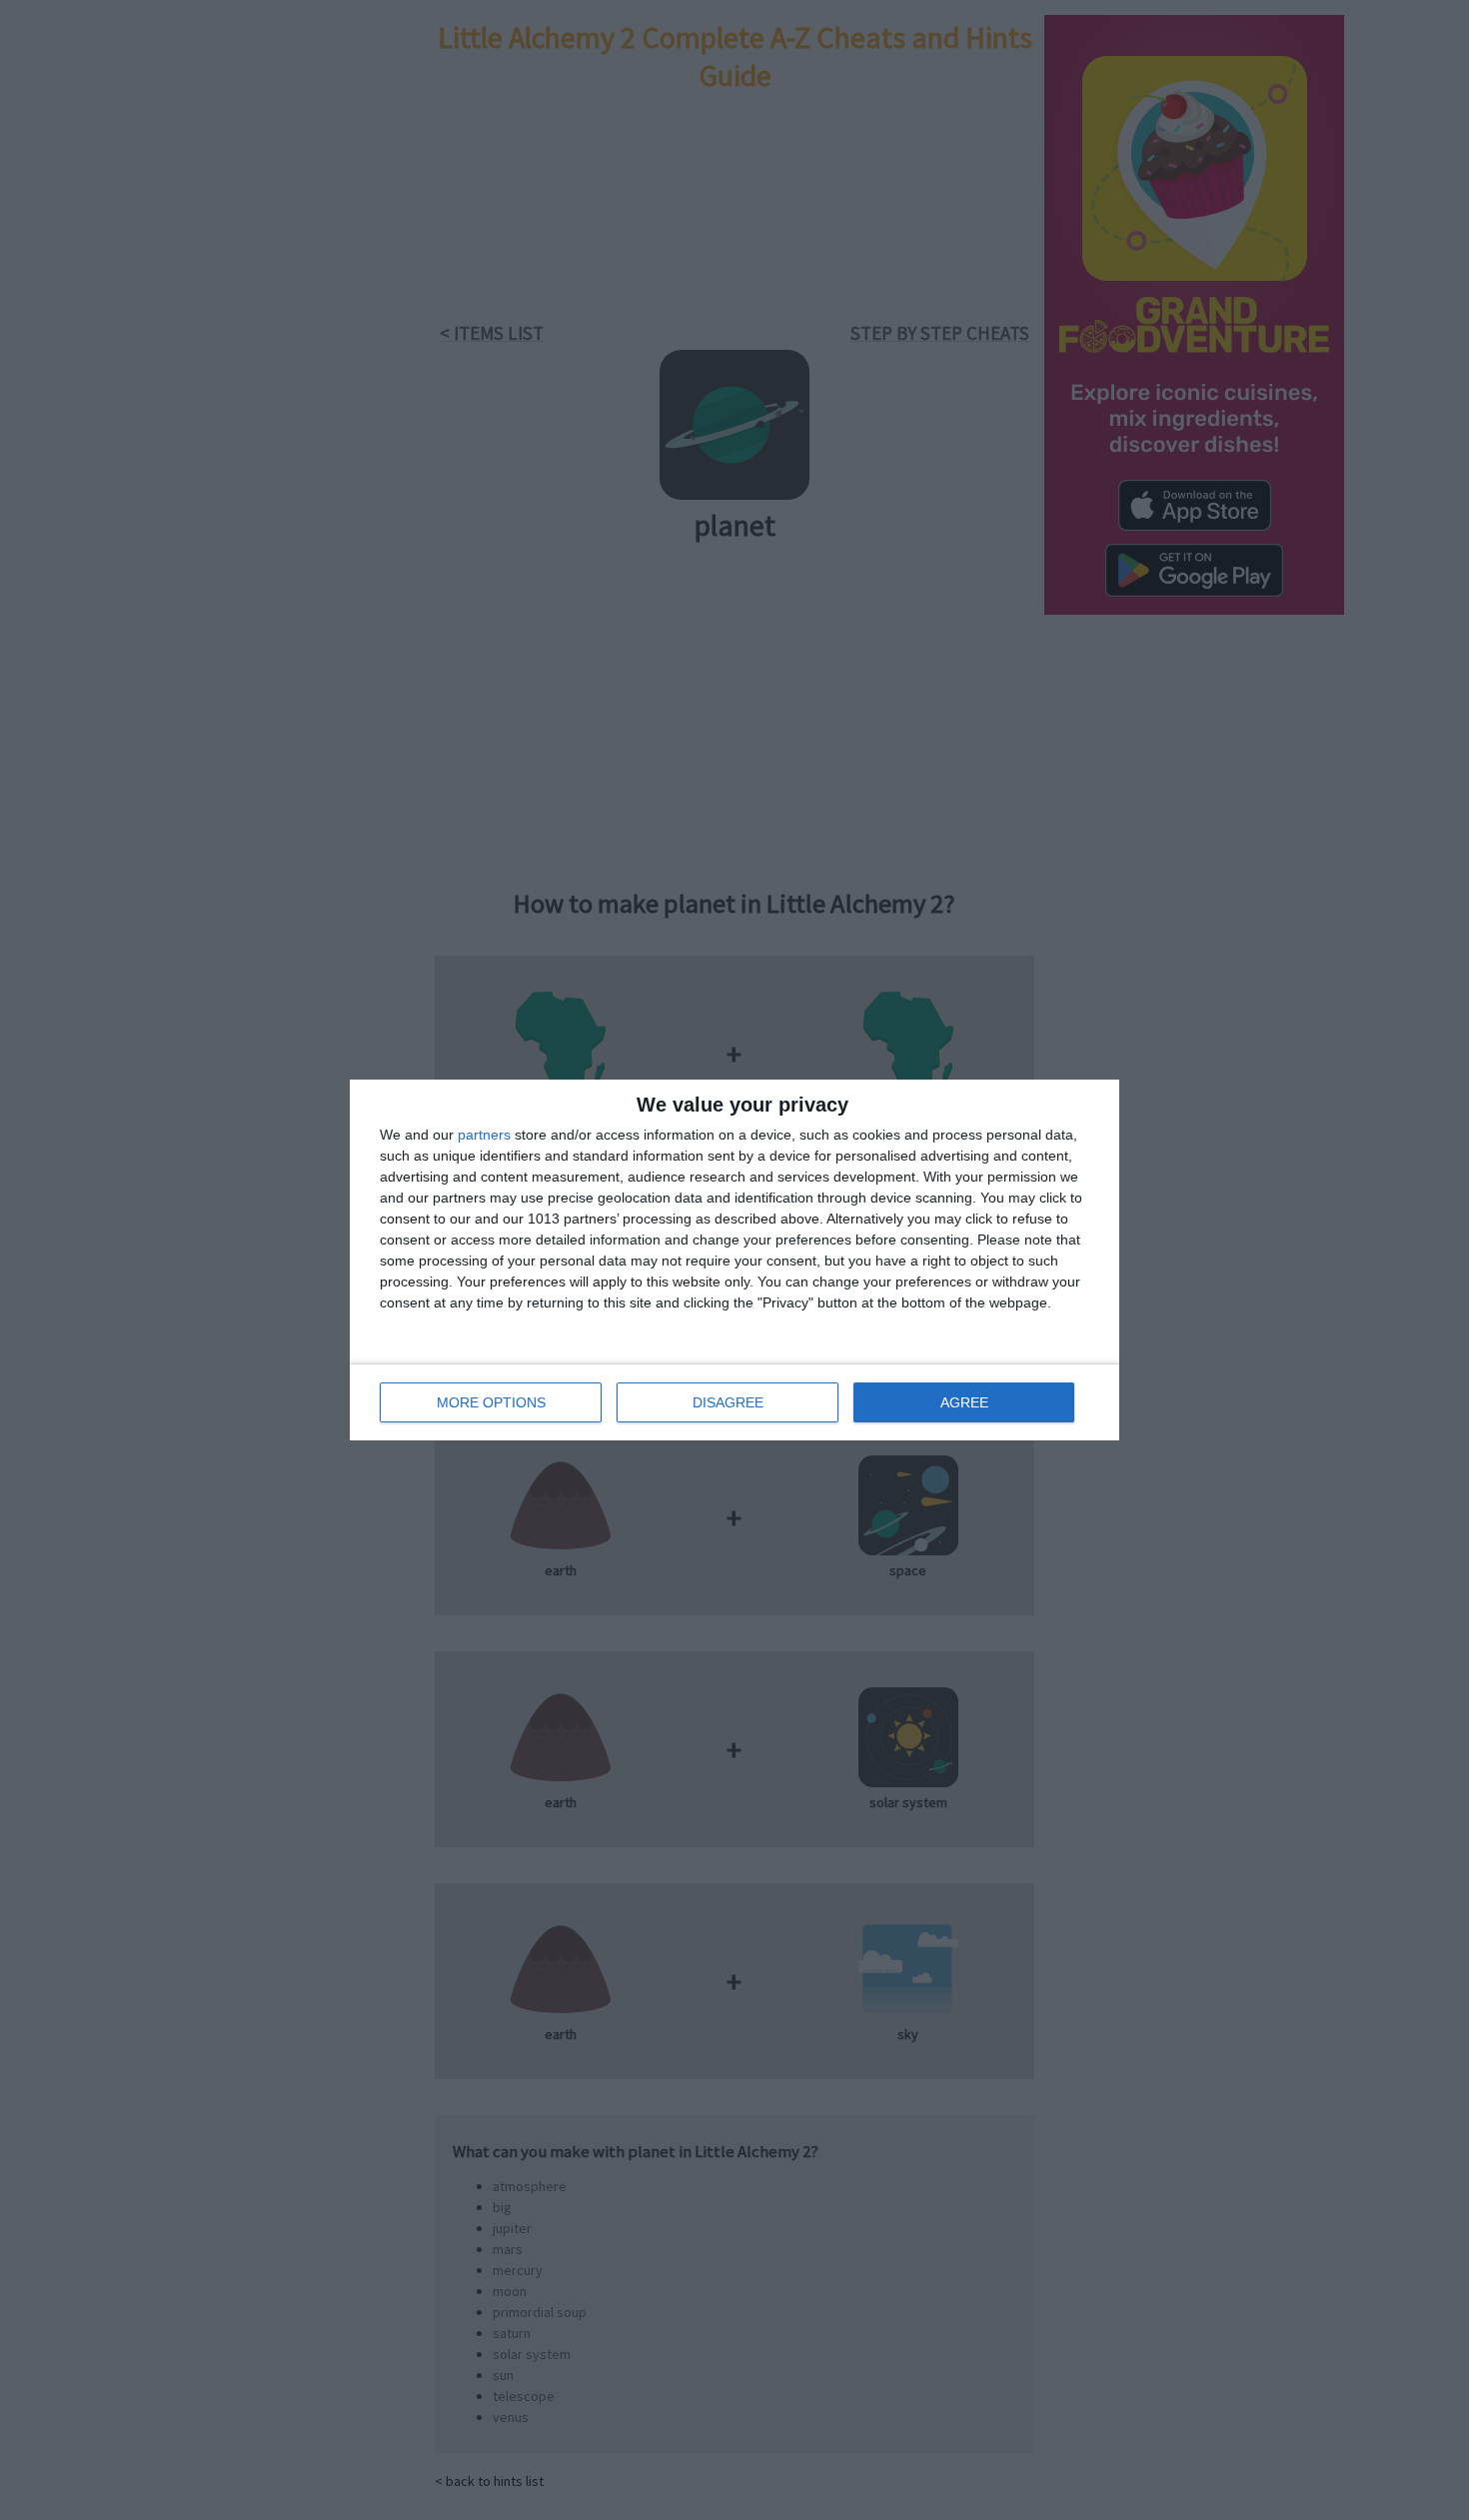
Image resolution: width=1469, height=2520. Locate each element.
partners (484, 1135)
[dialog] (734, 1260)
